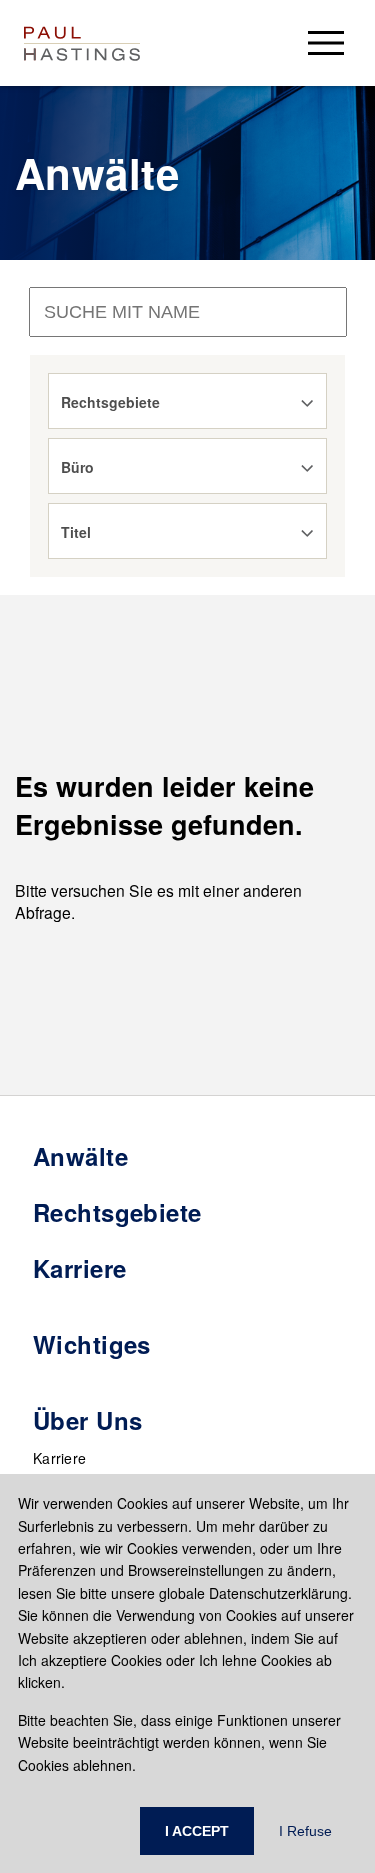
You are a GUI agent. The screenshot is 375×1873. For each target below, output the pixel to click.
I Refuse (305, 1831)
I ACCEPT (197, 1831)
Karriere (59, 1458)
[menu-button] (326, 42)
